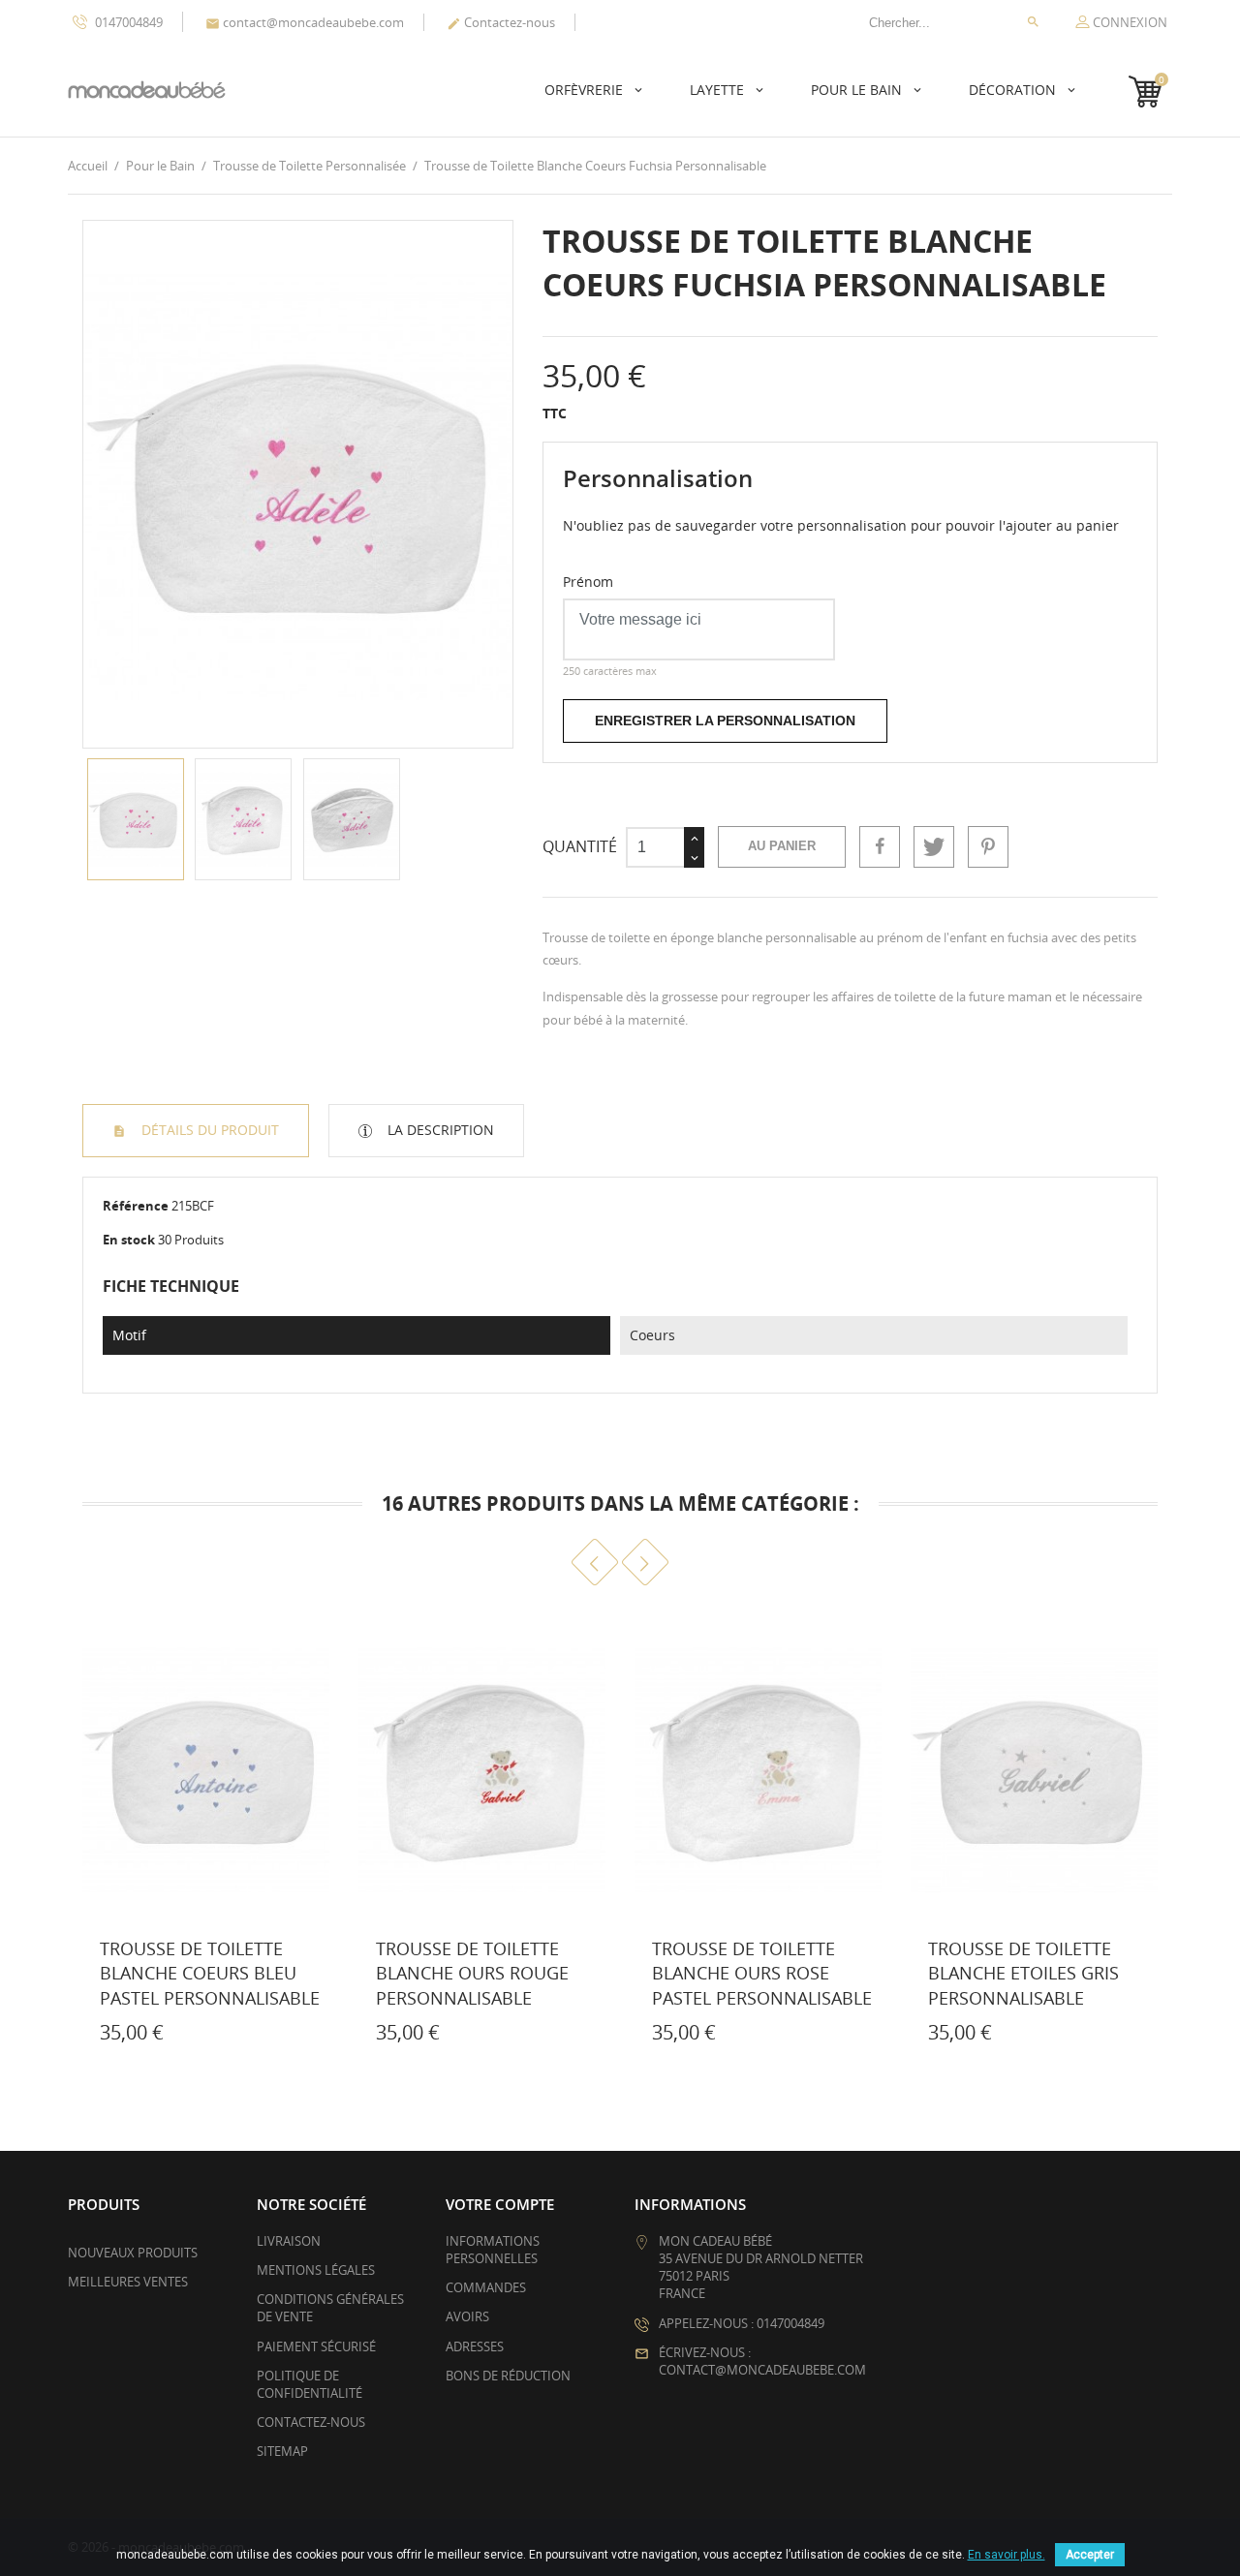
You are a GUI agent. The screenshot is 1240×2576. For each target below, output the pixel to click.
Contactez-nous (501, 22)
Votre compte (500, 2204)
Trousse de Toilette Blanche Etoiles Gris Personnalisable (1023, 1973)
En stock (129, 1240)
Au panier (782, 846)
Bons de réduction (508, 2376)
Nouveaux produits (133, 2253)
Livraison (289, 2241)
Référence (136, 1206)
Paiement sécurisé (316, 2346)
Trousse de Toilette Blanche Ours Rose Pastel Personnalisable (762, 1973)
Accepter (1090, 2555)
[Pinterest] (988, 846)
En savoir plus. (1007, 2555)
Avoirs (467, 2316)
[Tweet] (934, 846)
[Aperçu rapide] (136, 2037)
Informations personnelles (493, 2250)
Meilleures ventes (128, 2282)
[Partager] (880, 846)
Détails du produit (208, 1130)
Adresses (475, 2346)
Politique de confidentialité (310, 2384)
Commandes (486, 2287)
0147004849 (127, 22)
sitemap (282, 2451)
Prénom (588, 582)
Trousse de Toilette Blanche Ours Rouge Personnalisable (472, 1973)
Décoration (1014, 90)
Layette (719, 90)
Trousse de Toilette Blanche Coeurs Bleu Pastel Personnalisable (210, 1973)
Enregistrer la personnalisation (725, 721)
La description (439, 1130)
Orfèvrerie (586, 90)
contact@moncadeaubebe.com (305, 22)
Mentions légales (316, 2270)
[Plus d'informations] (178, 2037)
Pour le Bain (858, 90)
